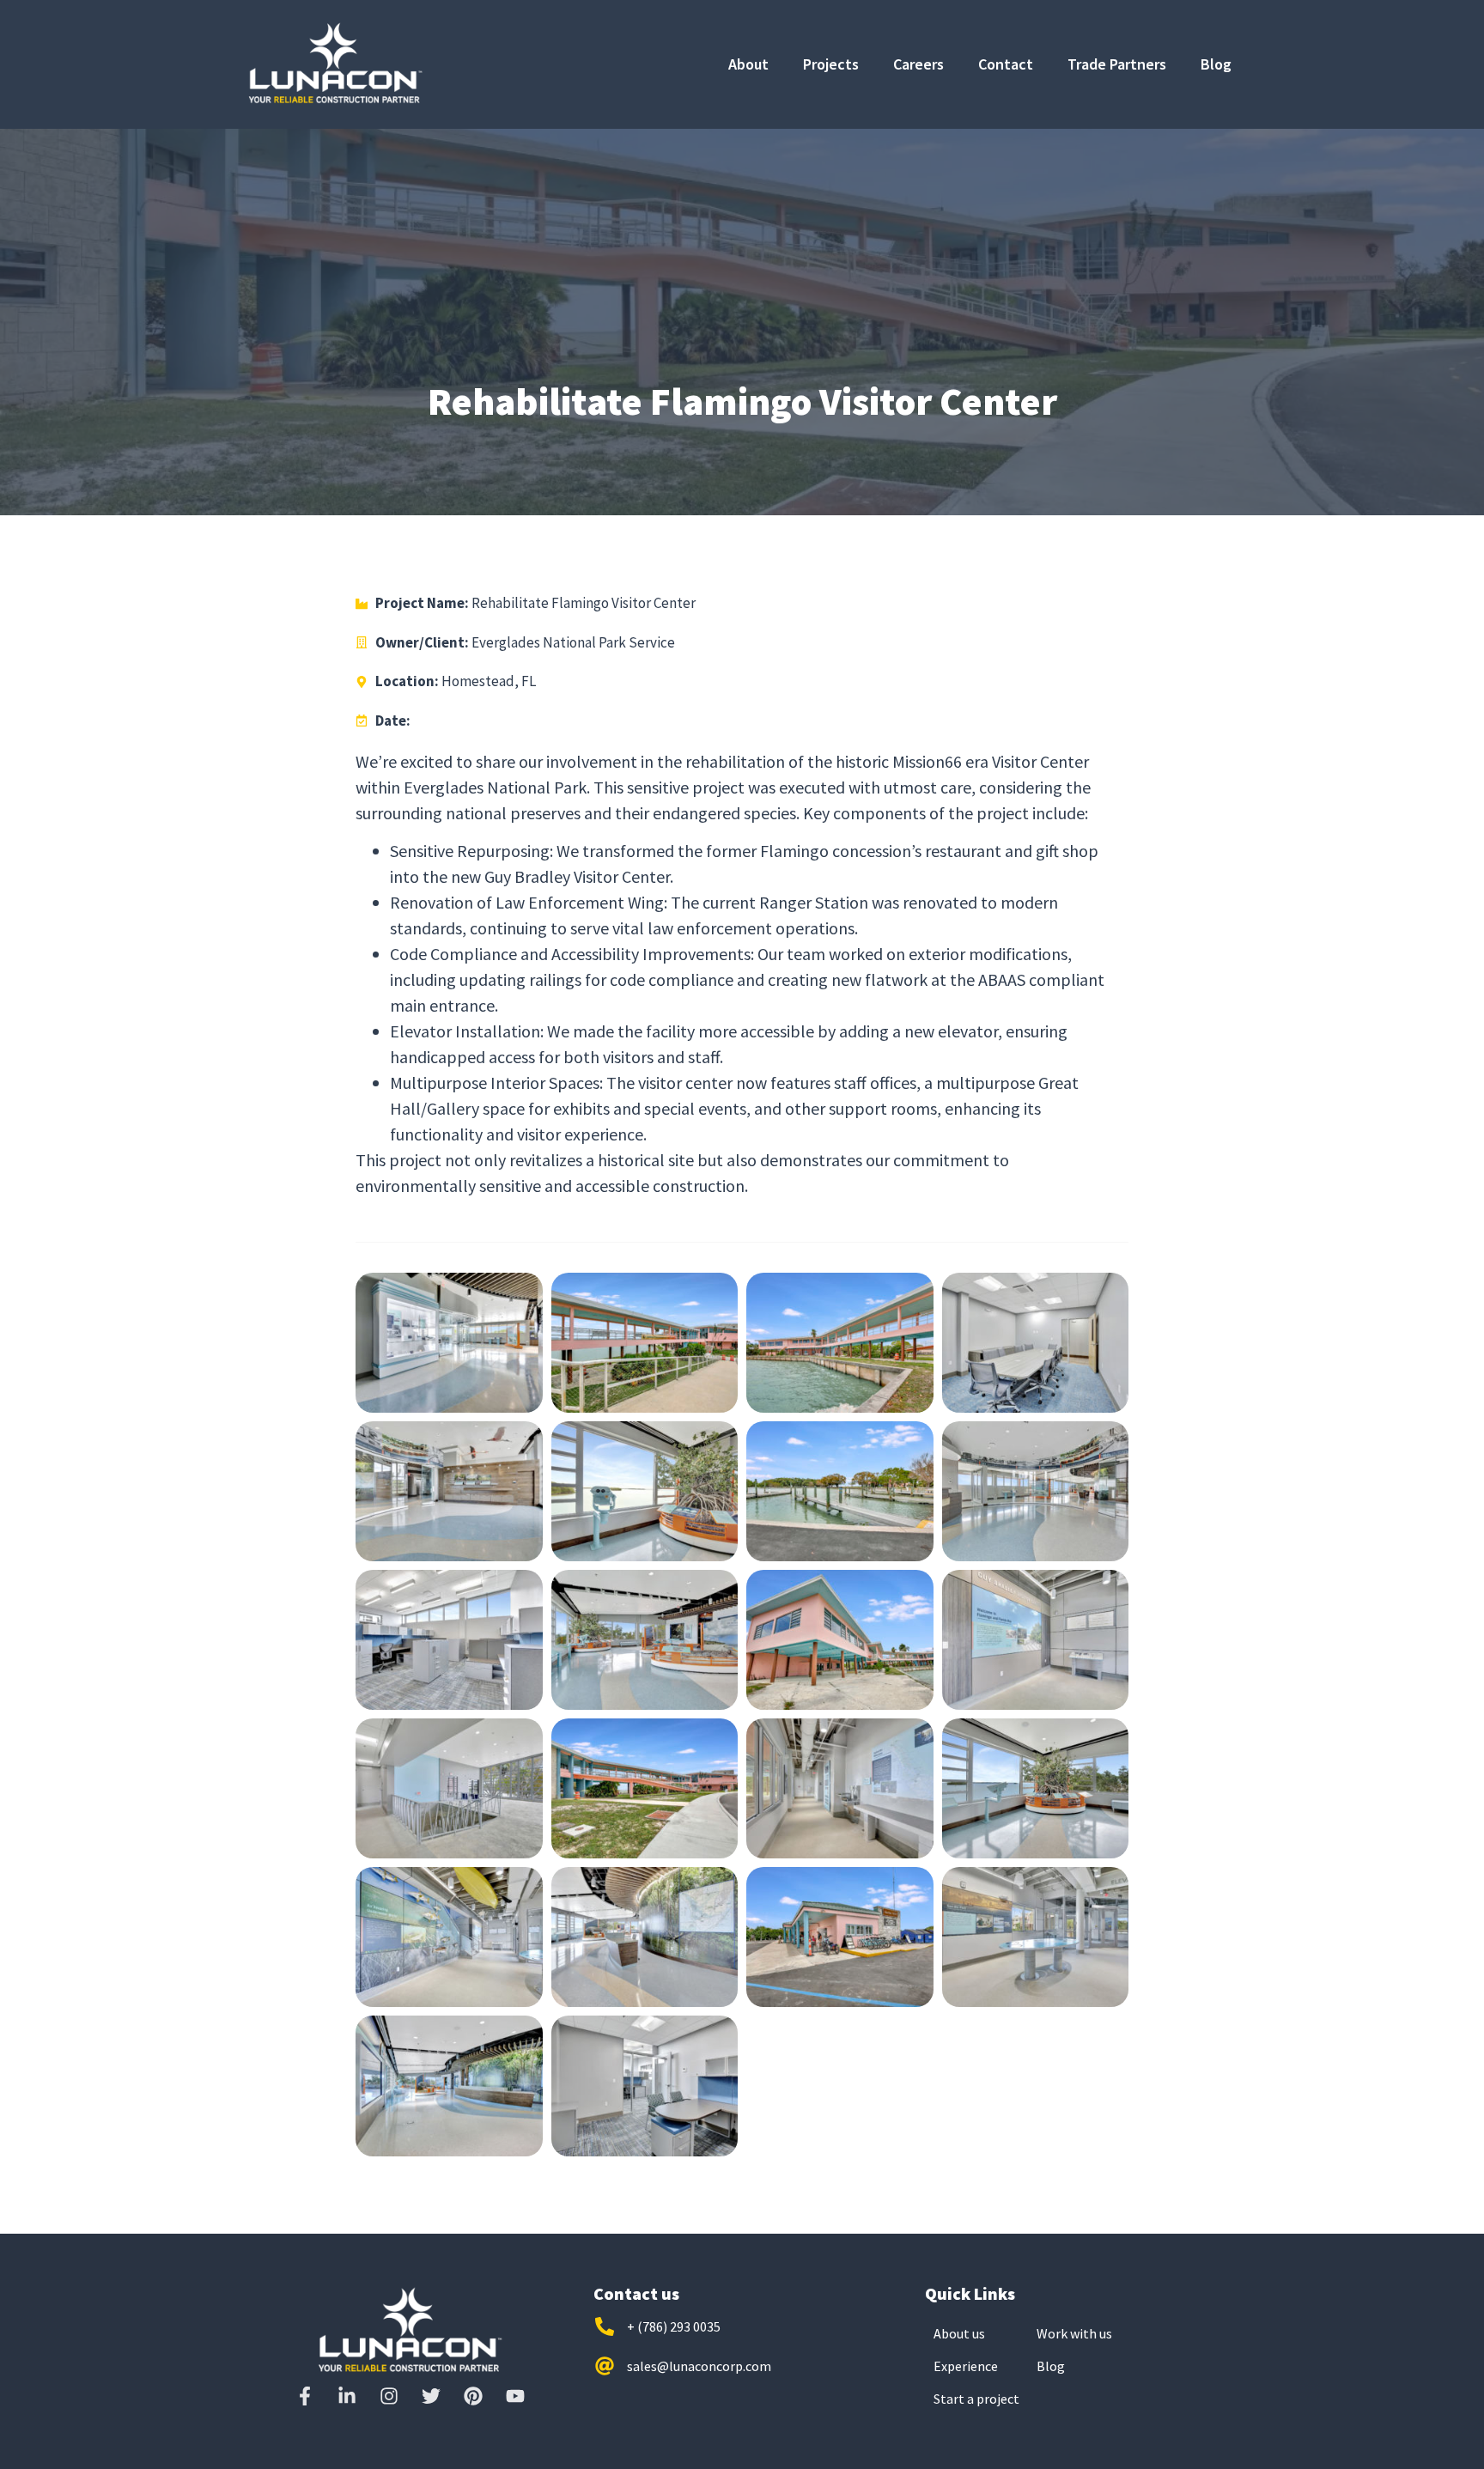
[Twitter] (431, 2396)
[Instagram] (389, 2396)
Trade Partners (1117, 64)
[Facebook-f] (305, 2396)
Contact (1006, 64)
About (748, 64)
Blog (1216, 64)
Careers (918, 64)
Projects (831, 64)
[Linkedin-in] (347, 2396)
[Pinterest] (473, 2396)
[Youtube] (515, 2396)
